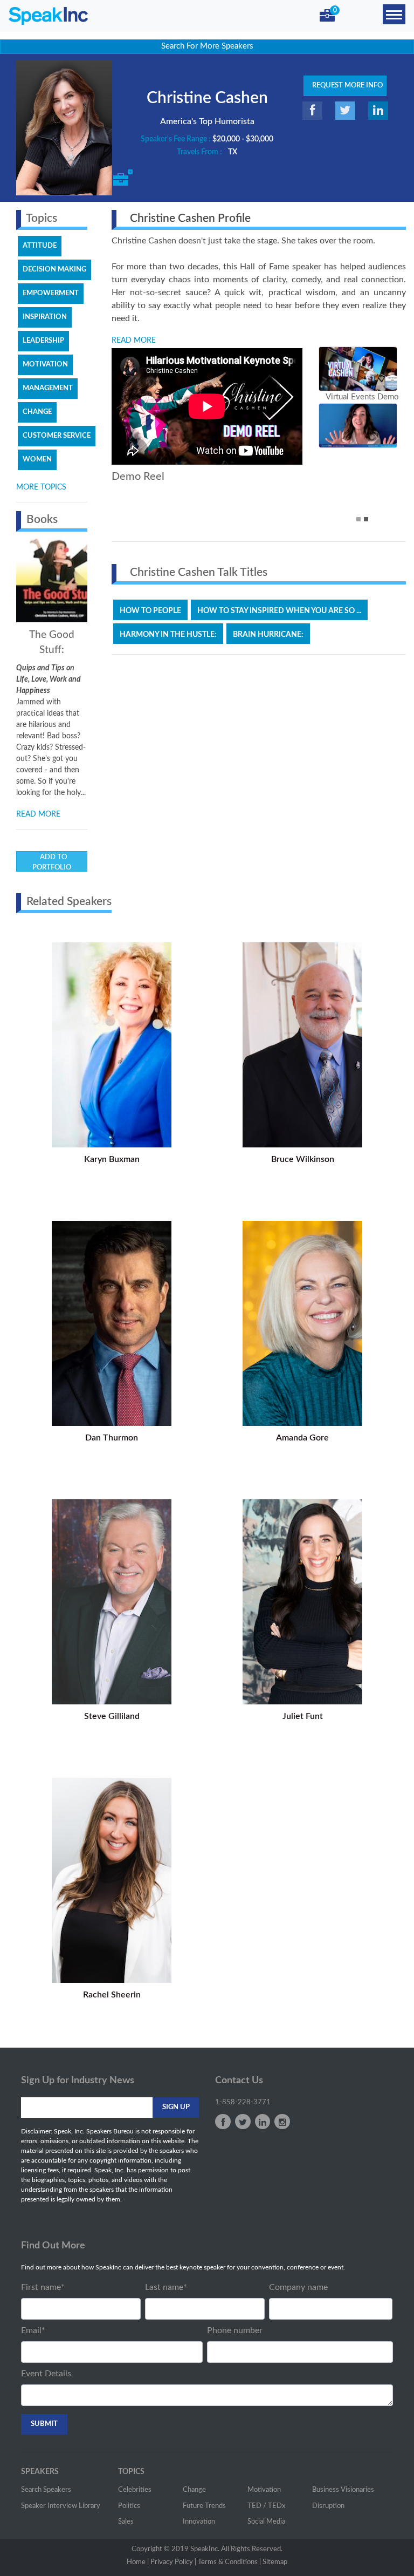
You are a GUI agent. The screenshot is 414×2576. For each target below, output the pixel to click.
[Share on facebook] (312, 111)
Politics (129, 2506)
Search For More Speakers (207, 46)
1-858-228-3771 (243, 2102)
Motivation (264, 2490)
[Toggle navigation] (394, 14)
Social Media (266, 2522)
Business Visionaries (343, 2490)
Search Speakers (46, 2490)
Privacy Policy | (173, 2562)
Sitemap (275, 2562)
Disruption (328, 2506)
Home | (138, 2562)
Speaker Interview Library (61, 2506)
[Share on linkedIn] (378, 111)
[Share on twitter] (345, 111)
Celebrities (135, 2490)
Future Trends (204, 2506)
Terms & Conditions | (229, 2562)
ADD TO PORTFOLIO (52, 863)
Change (194, 2490)
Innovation (199, 2522)
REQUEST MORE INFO (345, 86)
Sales (126, 2522)
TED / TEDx (266, 2506)
